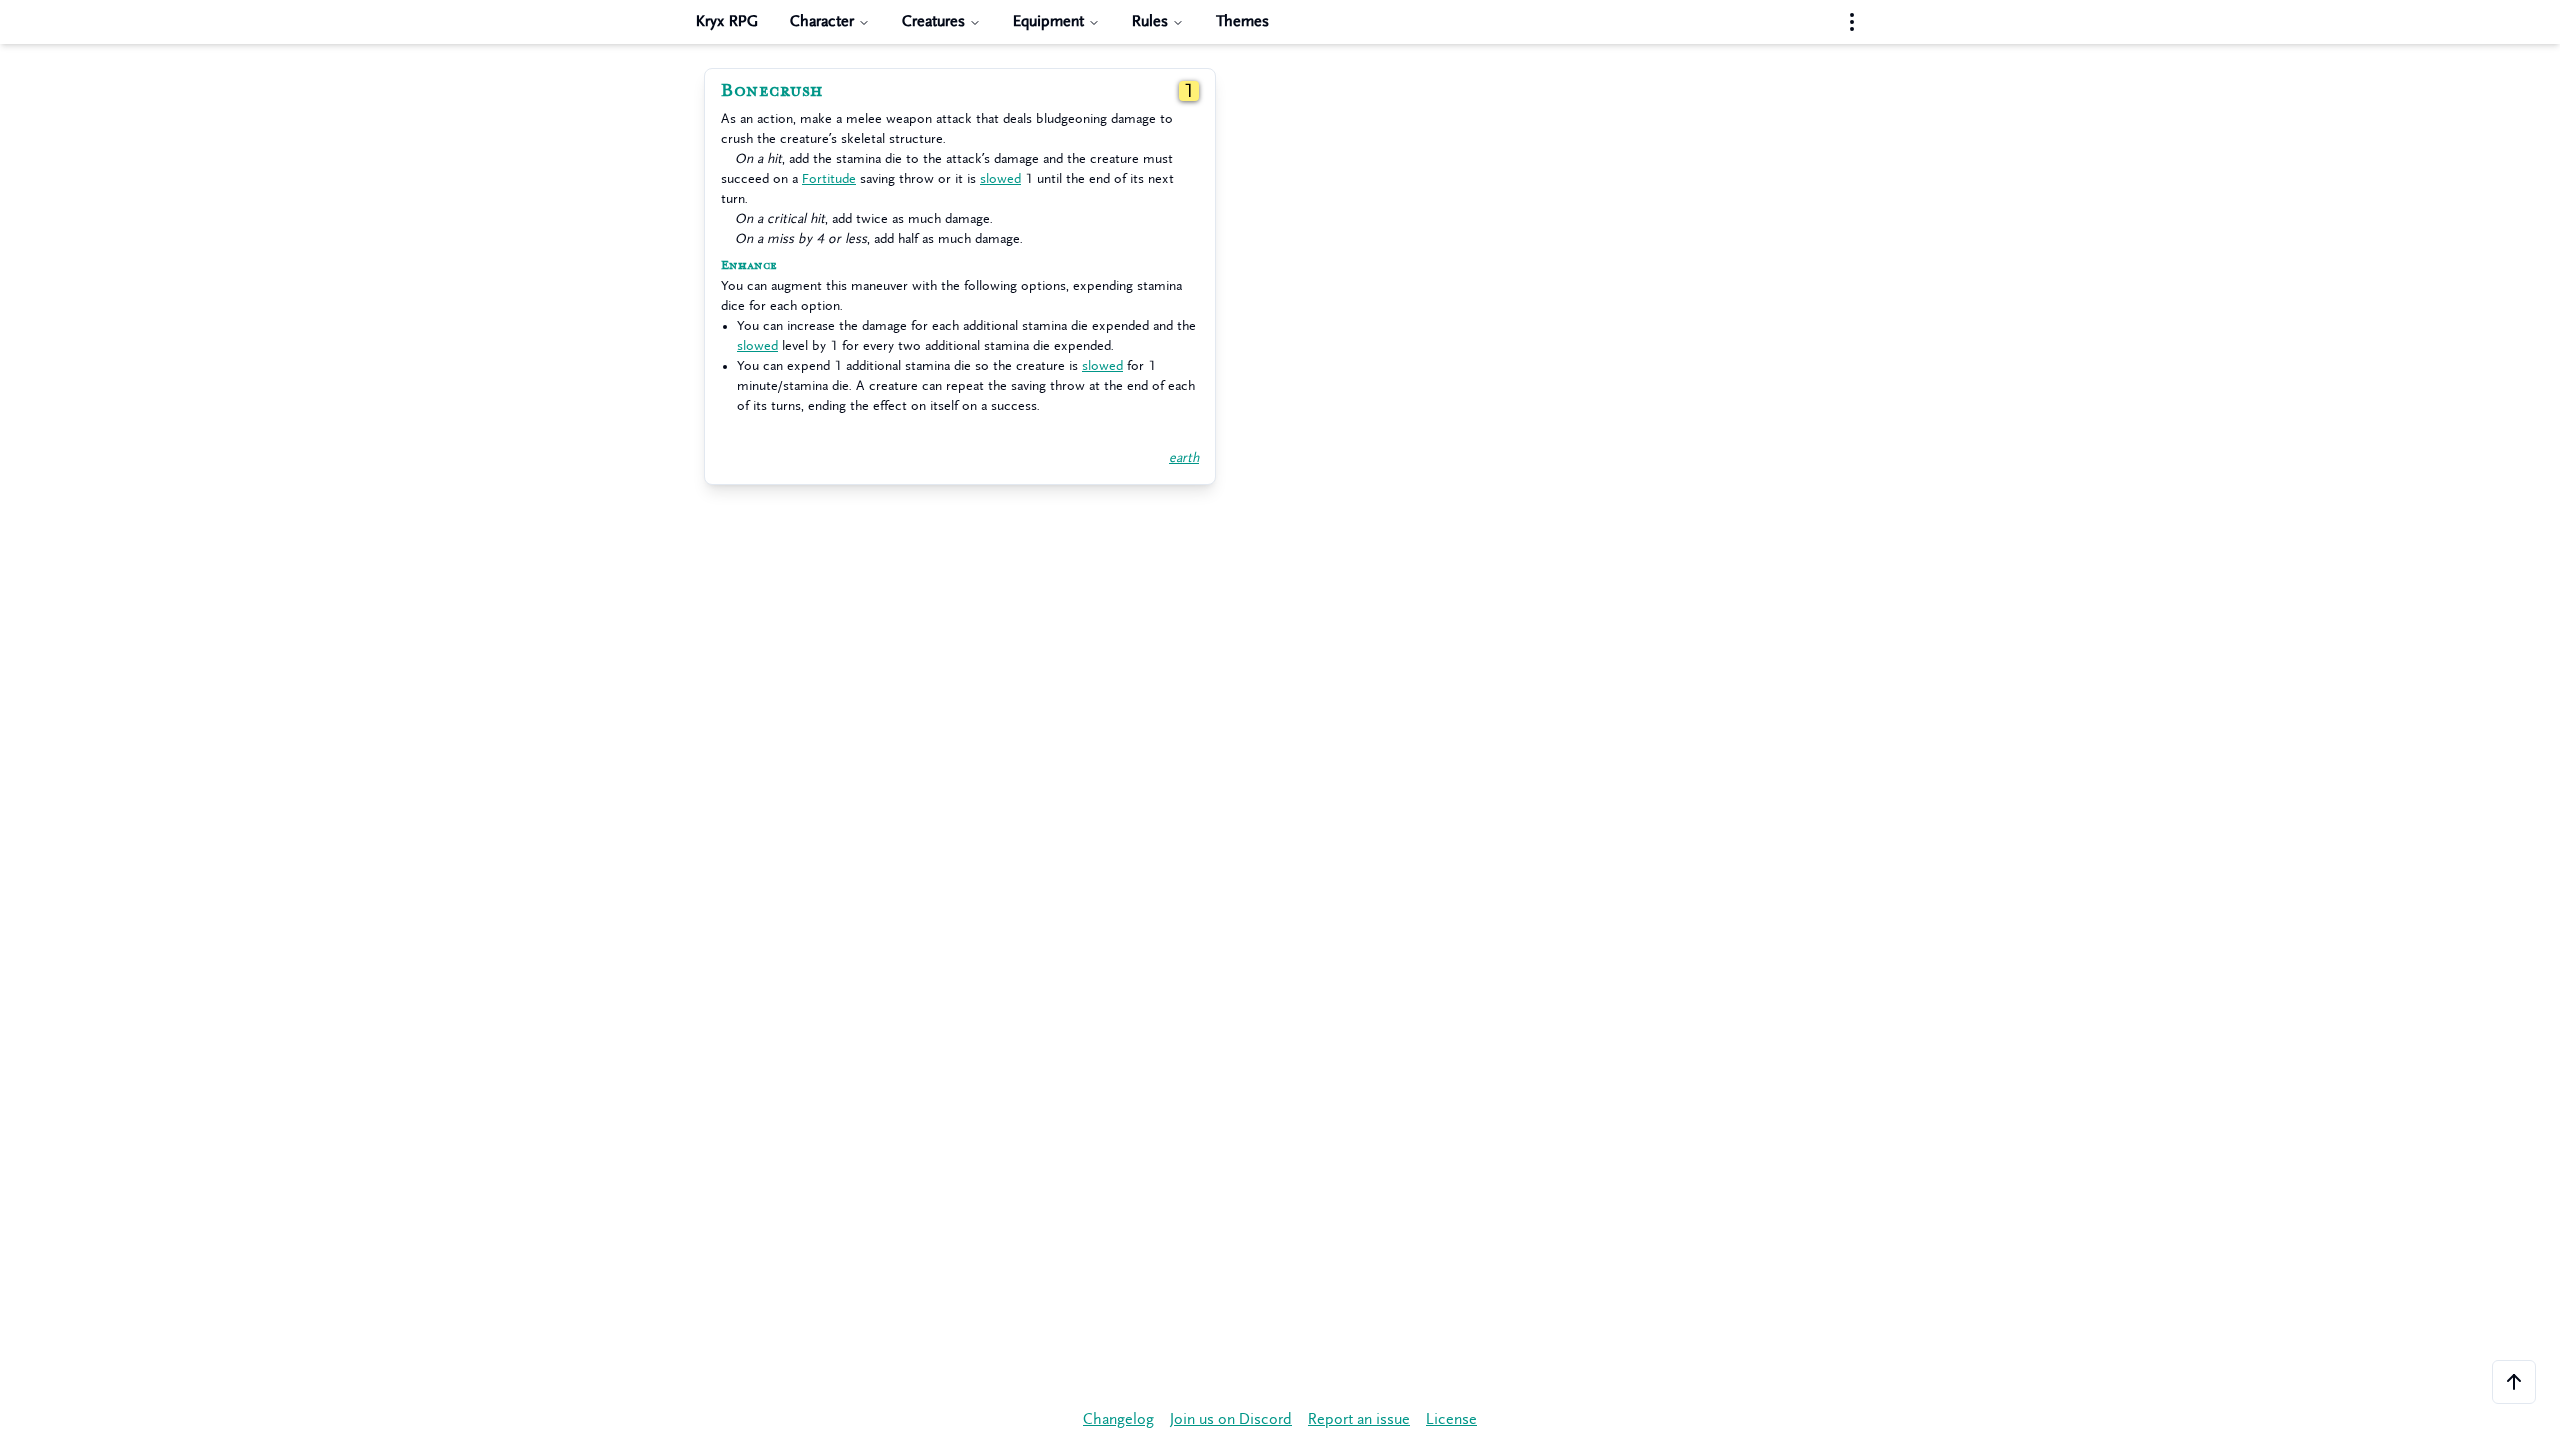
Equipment (1048, 21)
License (1451, 1419)
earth (1184, 457)
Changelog (1118, 1419)
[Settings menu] (1852, 22)
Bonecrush (772, 91)
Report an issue (1359, 1419)
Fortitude (829, 178)
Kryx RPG (727, 21)
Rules (1150, 21)
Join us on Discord (1231, 1419)
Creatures (933, 21)
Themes (1242, 21)
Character (822, 21)
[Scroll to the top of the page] (2514, 1382)
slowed (1000, 178)
